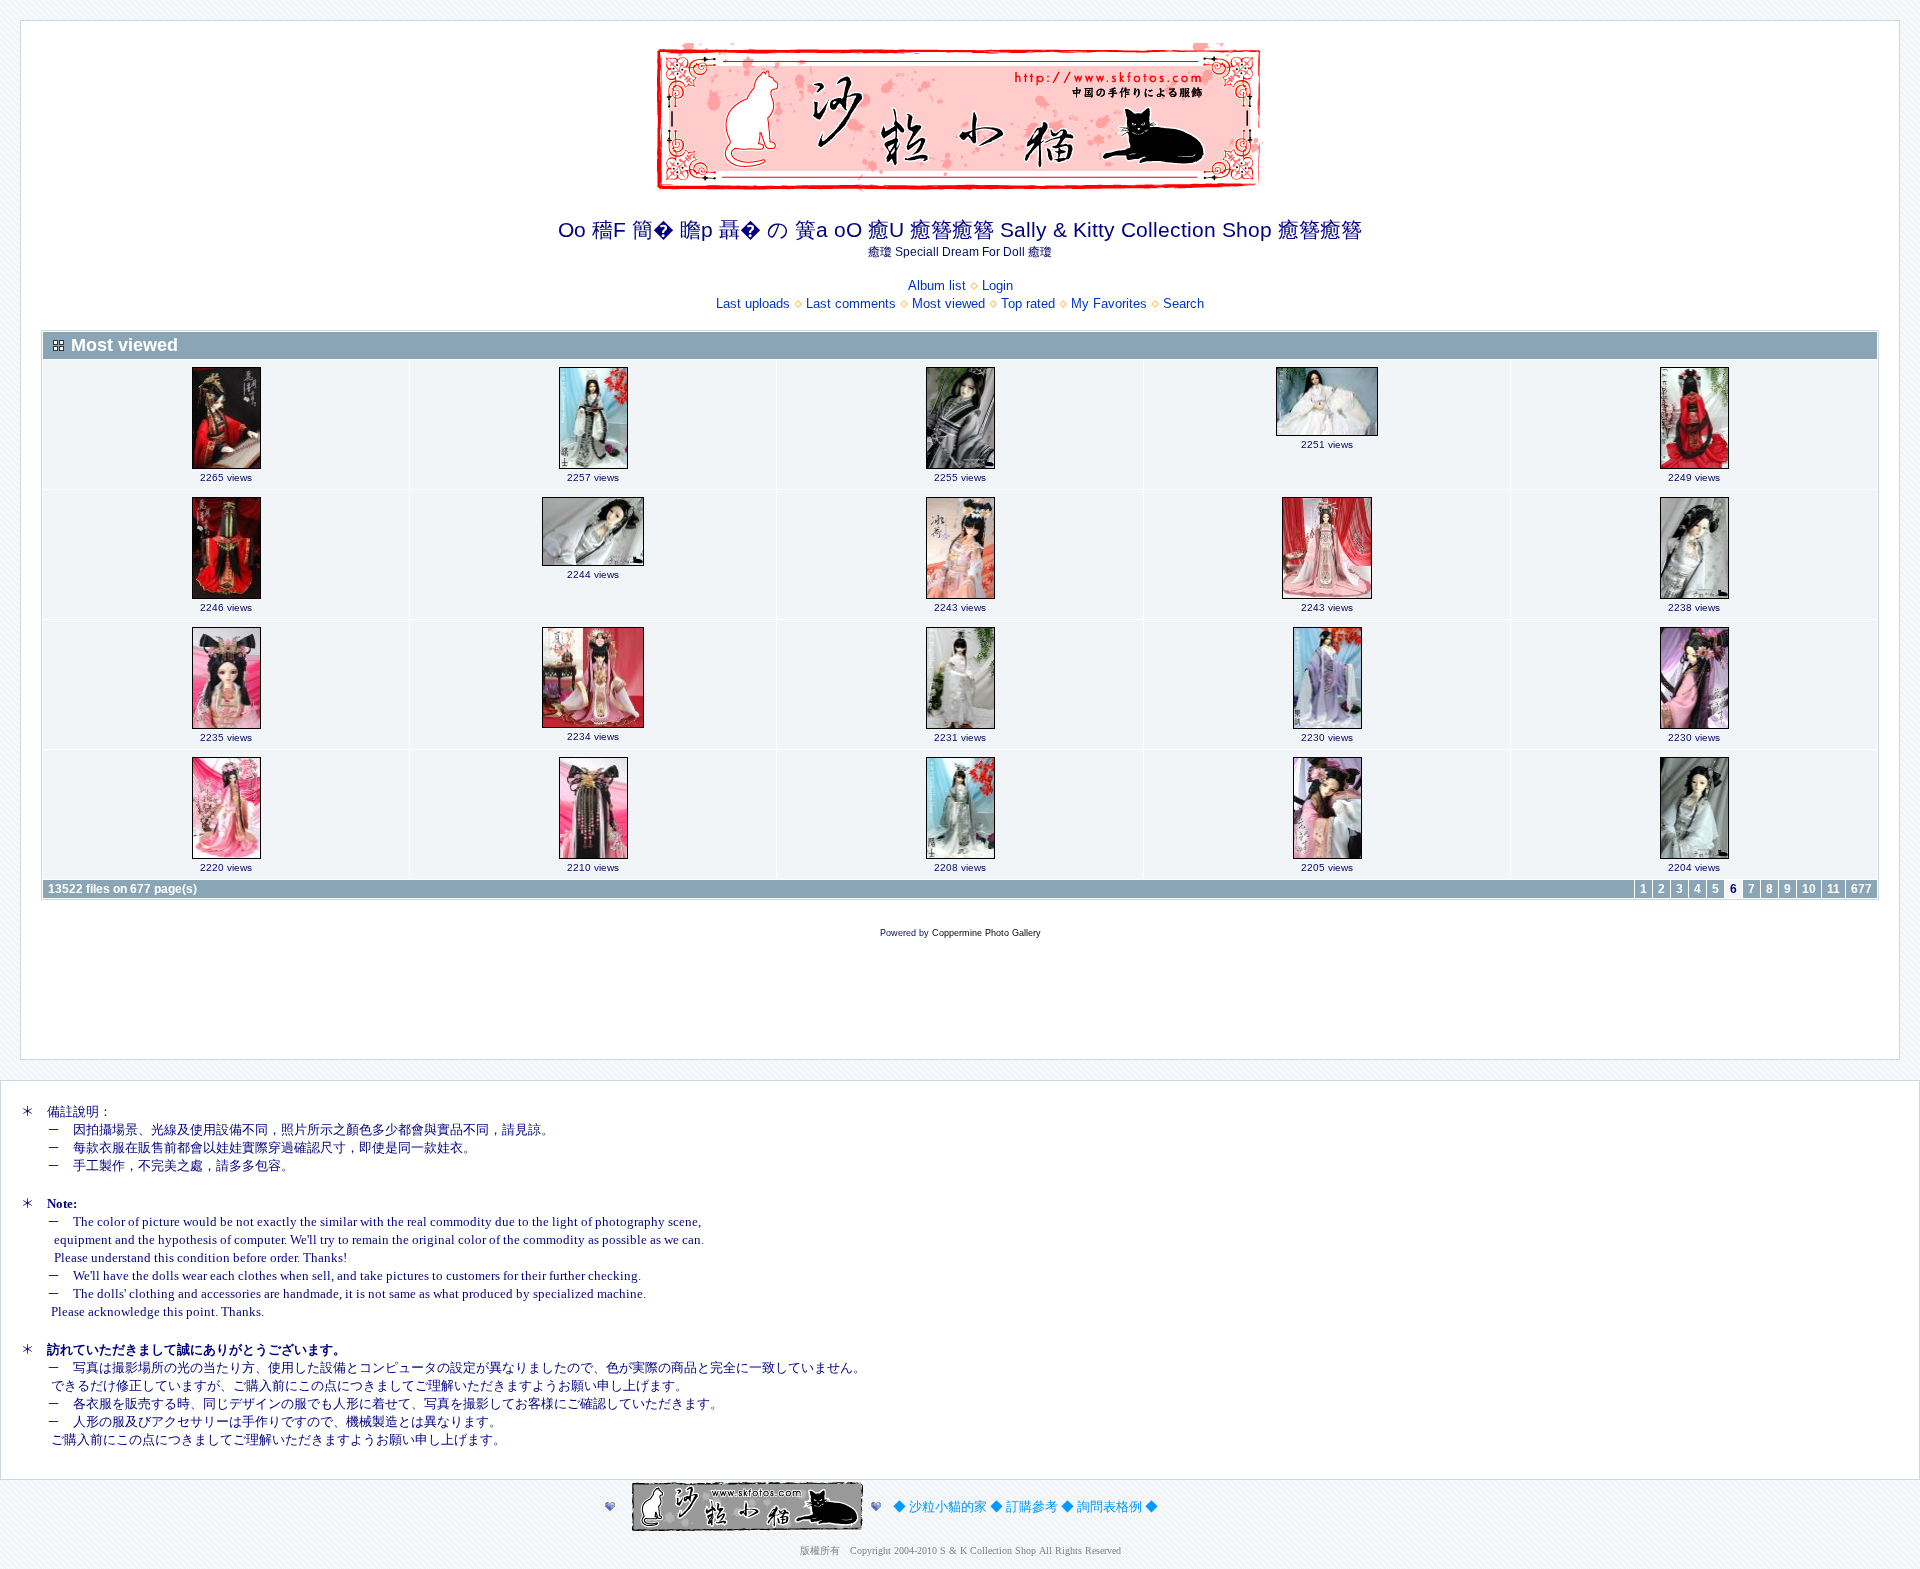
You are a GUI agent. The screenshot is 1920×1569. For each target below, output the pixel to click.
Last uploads (753, 303)
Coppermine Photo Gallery (986, 933)
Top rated (1028, 303)
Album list (937, 285)
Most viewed (948, 303)
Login (997, 285)
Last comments (851, 303)
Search (1183, 303)
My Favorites (1109, 303)
